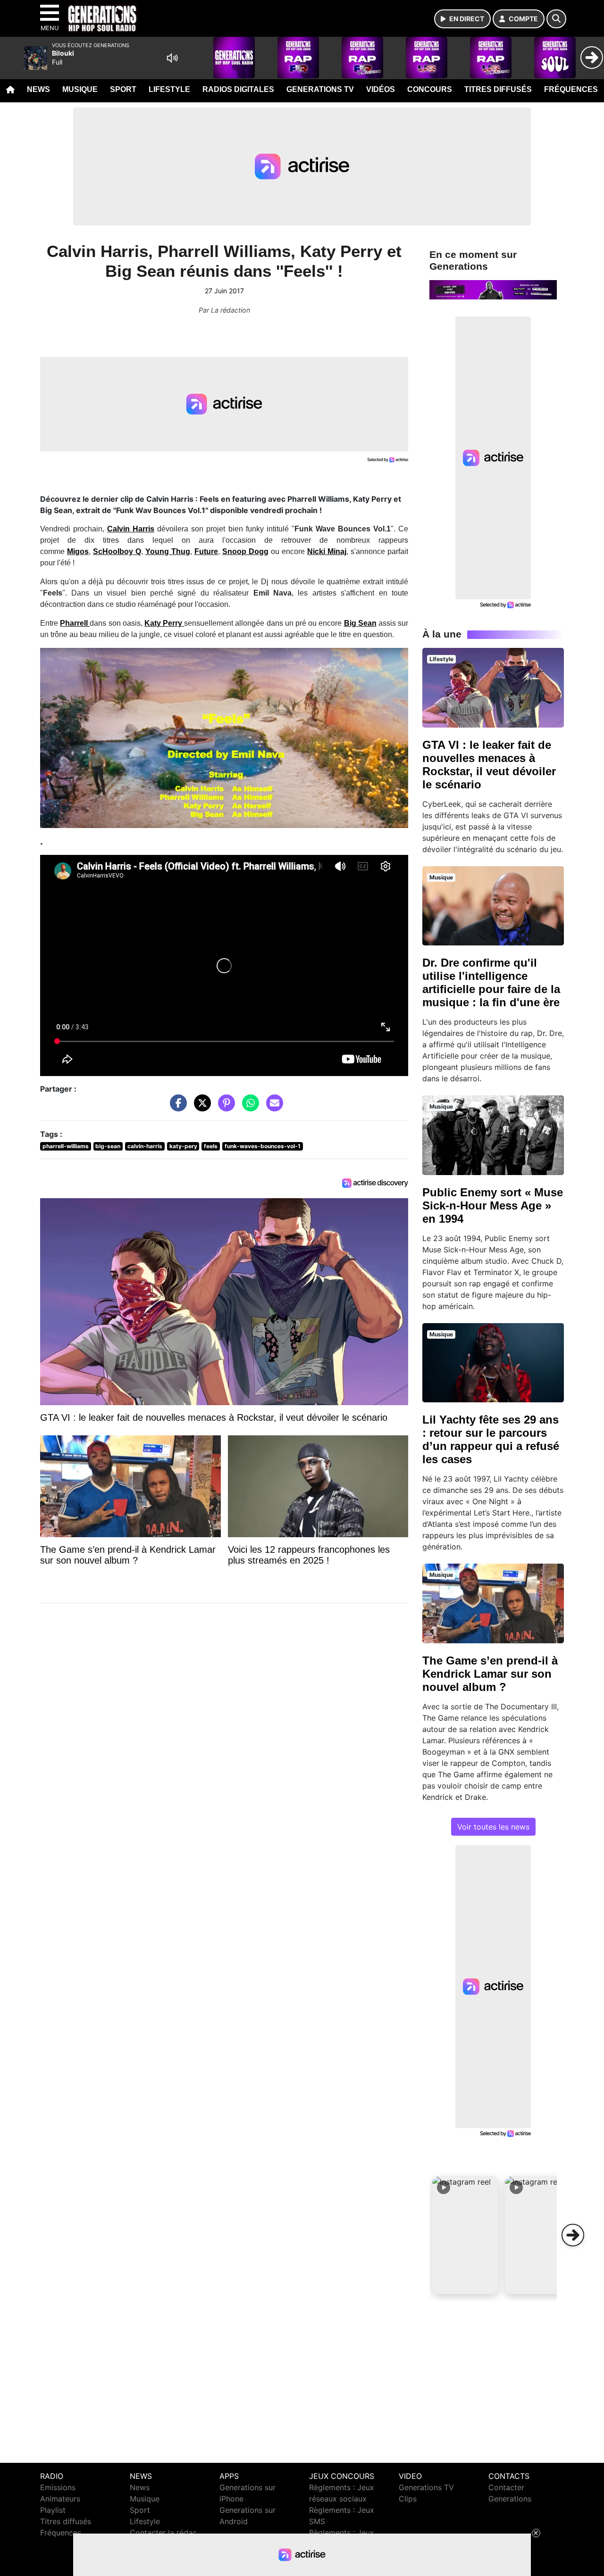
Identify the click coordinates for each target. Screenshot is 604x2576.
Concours (430, 89)
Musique (80, 89)
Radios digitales (238, 89)
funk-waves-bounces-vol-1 (263, 1146)
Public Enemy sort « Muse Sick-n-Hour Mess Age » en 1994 (493, 1205)
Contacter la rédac (163, 2533)
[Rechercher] (556, 19)
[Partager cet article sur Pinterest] (224, 1107)
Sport (123, 89)
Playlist (53, 2510)
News (38, 89)
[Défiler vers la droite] (573, 2235)
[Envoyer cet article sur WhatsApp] (248, 1107)
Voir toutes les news (493, 1827)
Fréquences (571, 89)
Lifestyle (169, 89)
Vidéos (381, 89)
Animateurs (60, 2499)
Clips (408, 2499)
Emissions (58, 2487)
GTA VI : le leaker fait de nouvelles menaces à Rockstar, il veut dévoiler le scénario (489, 765)
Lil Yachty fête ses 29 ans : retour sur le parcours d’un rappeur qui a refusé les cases (491, 1439)
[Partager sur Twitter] (200, 1107)
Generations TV (320, 89)
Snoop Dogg (245, 551)
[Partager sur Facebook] (176, 1107)
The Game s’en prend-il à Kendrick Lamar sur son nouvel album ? (490, 1674)
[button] (465, 2235)
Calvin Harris (131, 529)
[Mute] (172, 58)
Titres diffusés (498, 89)
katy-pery (183, 1146)
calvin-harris (145, 1146)
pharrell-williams (66, 1146)
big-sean (108, 1146)
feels (211, 1146)
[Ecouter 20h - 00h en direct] (493, 289)
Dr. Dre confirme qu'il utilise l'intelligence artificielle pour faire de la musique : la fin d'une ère (491, 982)
